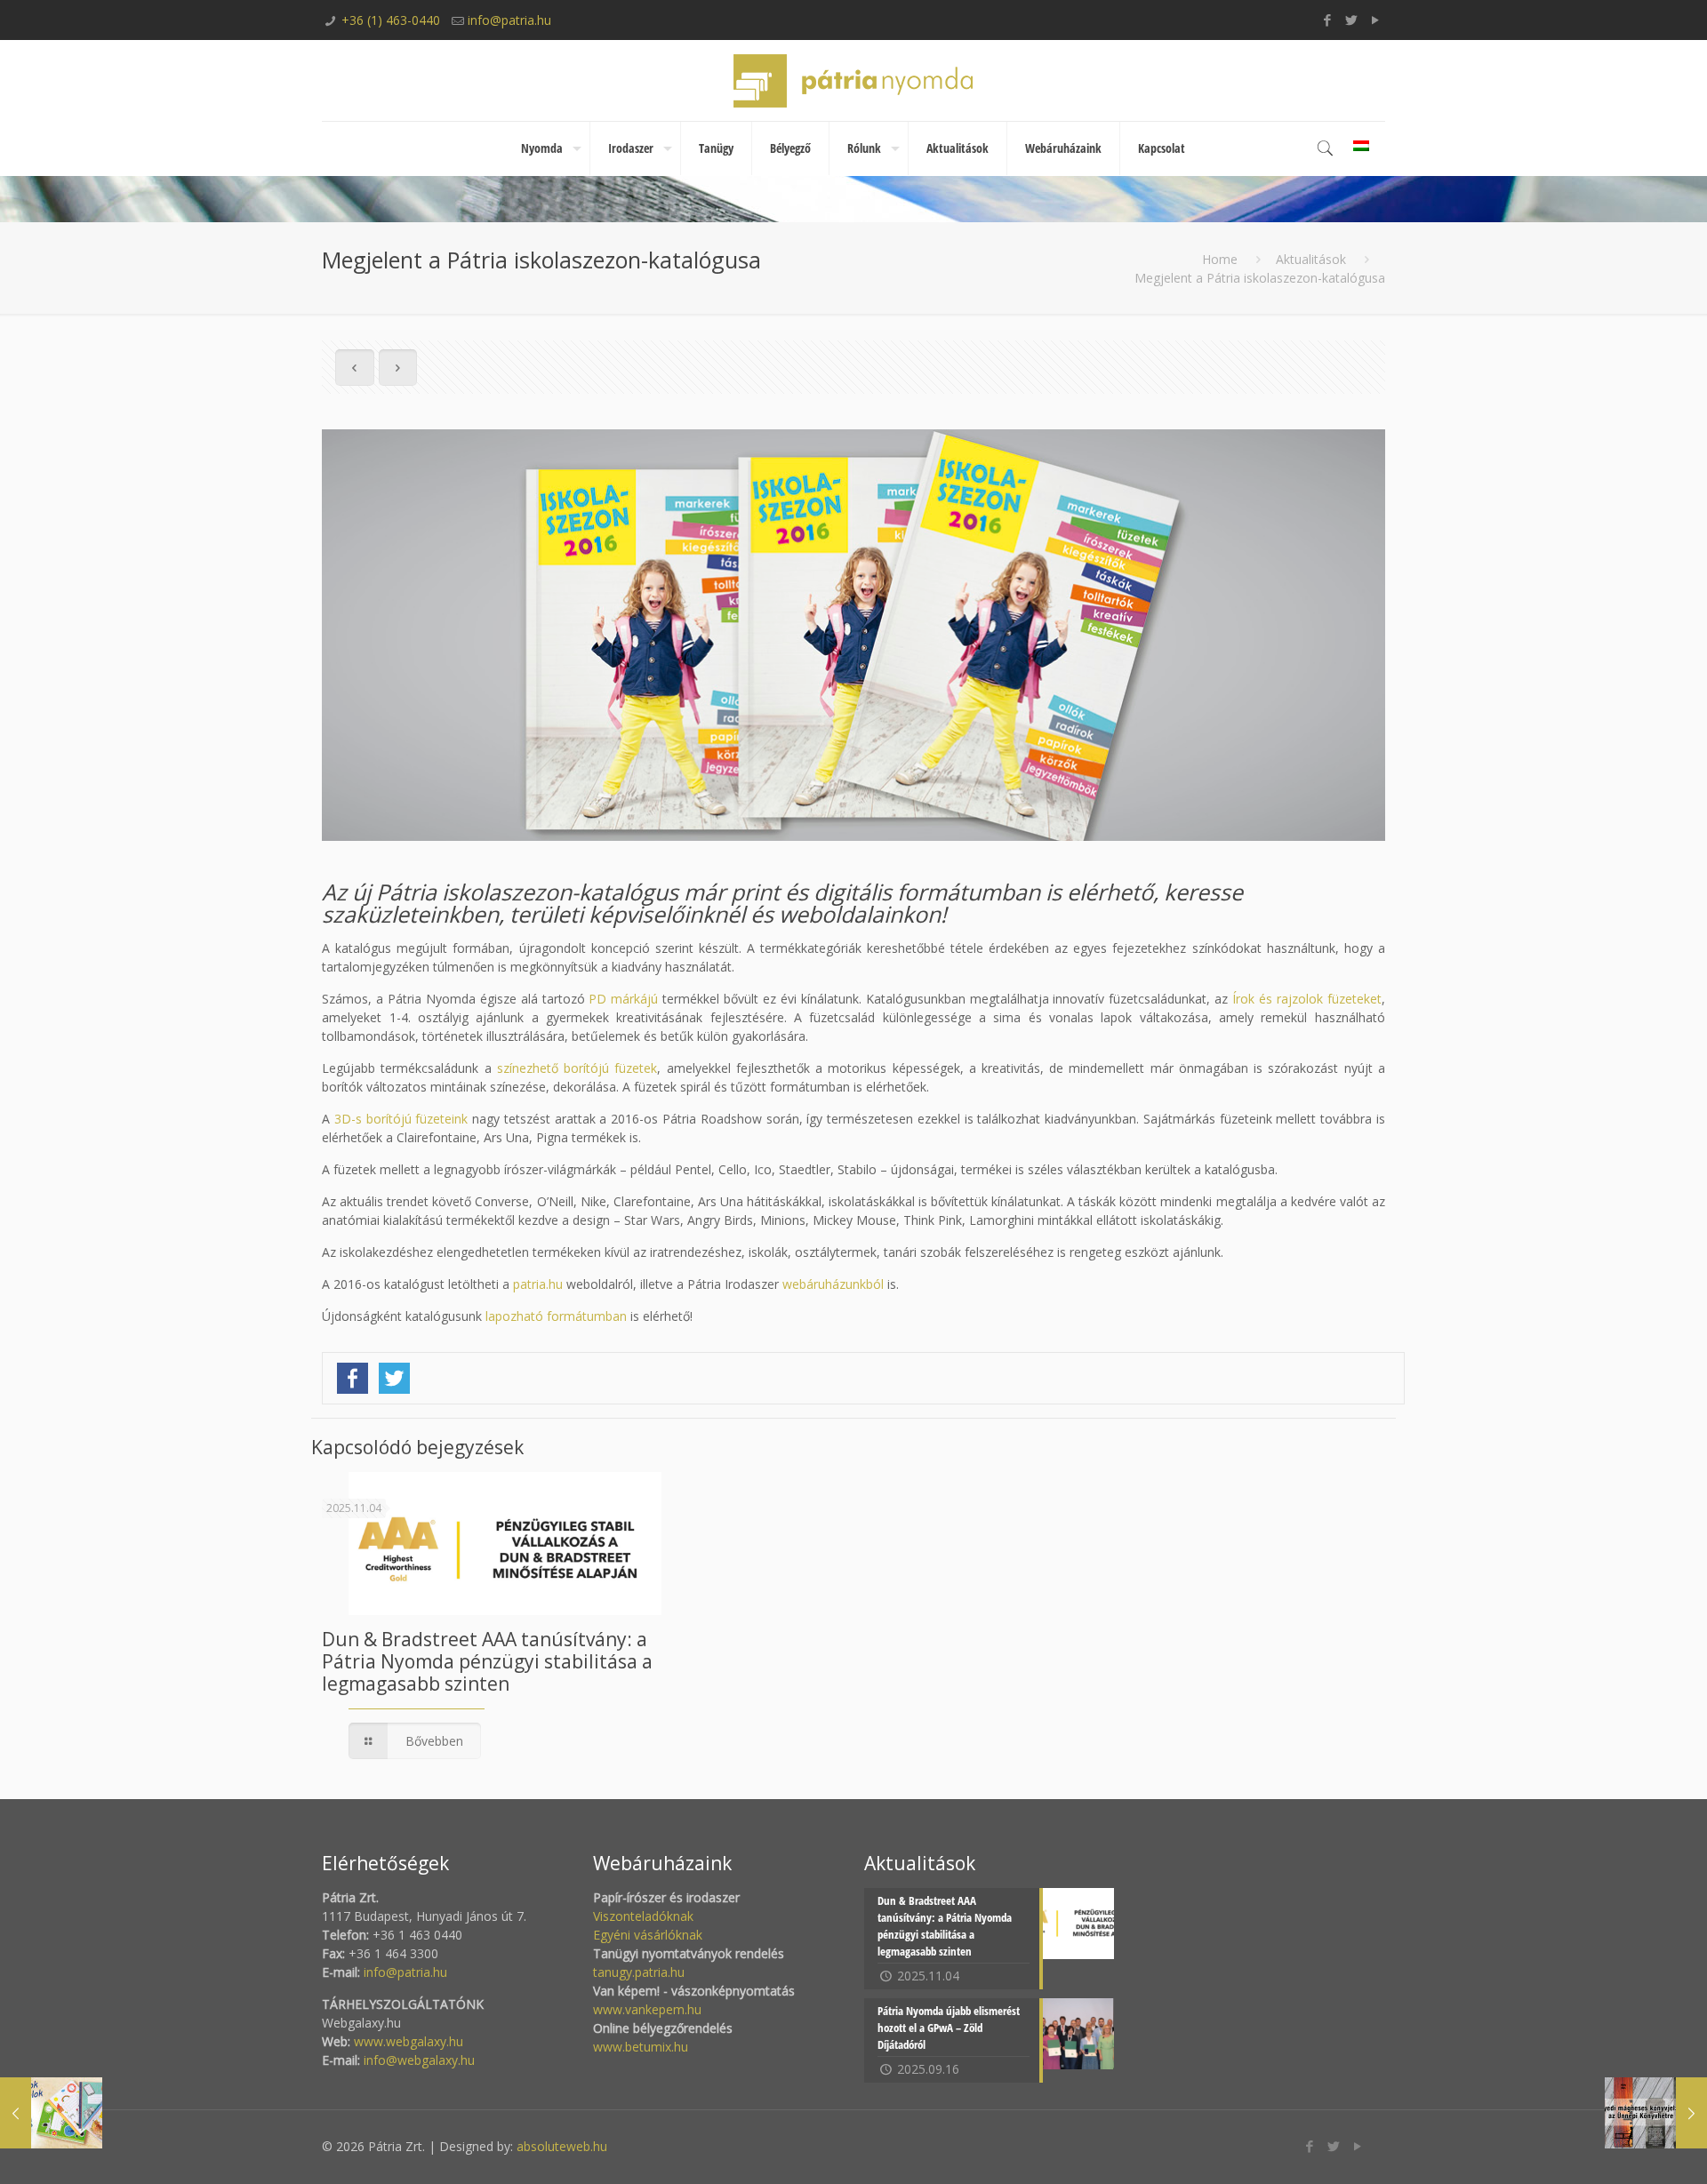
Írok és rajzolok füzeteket (1307, 999)
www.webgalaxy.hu (407, 2041)
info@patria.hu (509, 20)
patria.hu (538, 1284)
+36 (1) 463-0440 (391, 20)
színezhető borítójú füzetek (577, 1068)
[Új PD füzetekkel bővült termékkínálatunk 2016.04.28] (51, 2113)
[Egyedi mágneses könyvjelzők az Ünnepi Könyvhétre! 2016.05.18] (1656, 2113)
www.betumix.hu (641, 2047)
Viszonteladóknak (643, 1916)
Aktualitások (1311, 259)
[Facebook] (1328, 20)
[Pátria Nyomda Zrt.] (853, 80)
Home (1220, 259)
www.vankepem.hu (647, 2009)
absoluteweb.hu (562, 2146)
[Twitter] (1352, 20)
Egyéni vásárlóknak (648, 1935)
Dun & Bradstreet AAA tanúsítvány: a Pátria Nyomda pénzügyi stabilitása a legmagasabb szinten (487, 1661)
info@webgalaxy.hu (419, 2060)
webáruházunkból (833, 1284)
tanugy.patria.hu (639, 1972)
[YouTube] (1376, 20)
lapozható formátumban (556, 1316)
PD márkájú (623, 999)
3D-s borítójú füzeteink (401, 1119)
